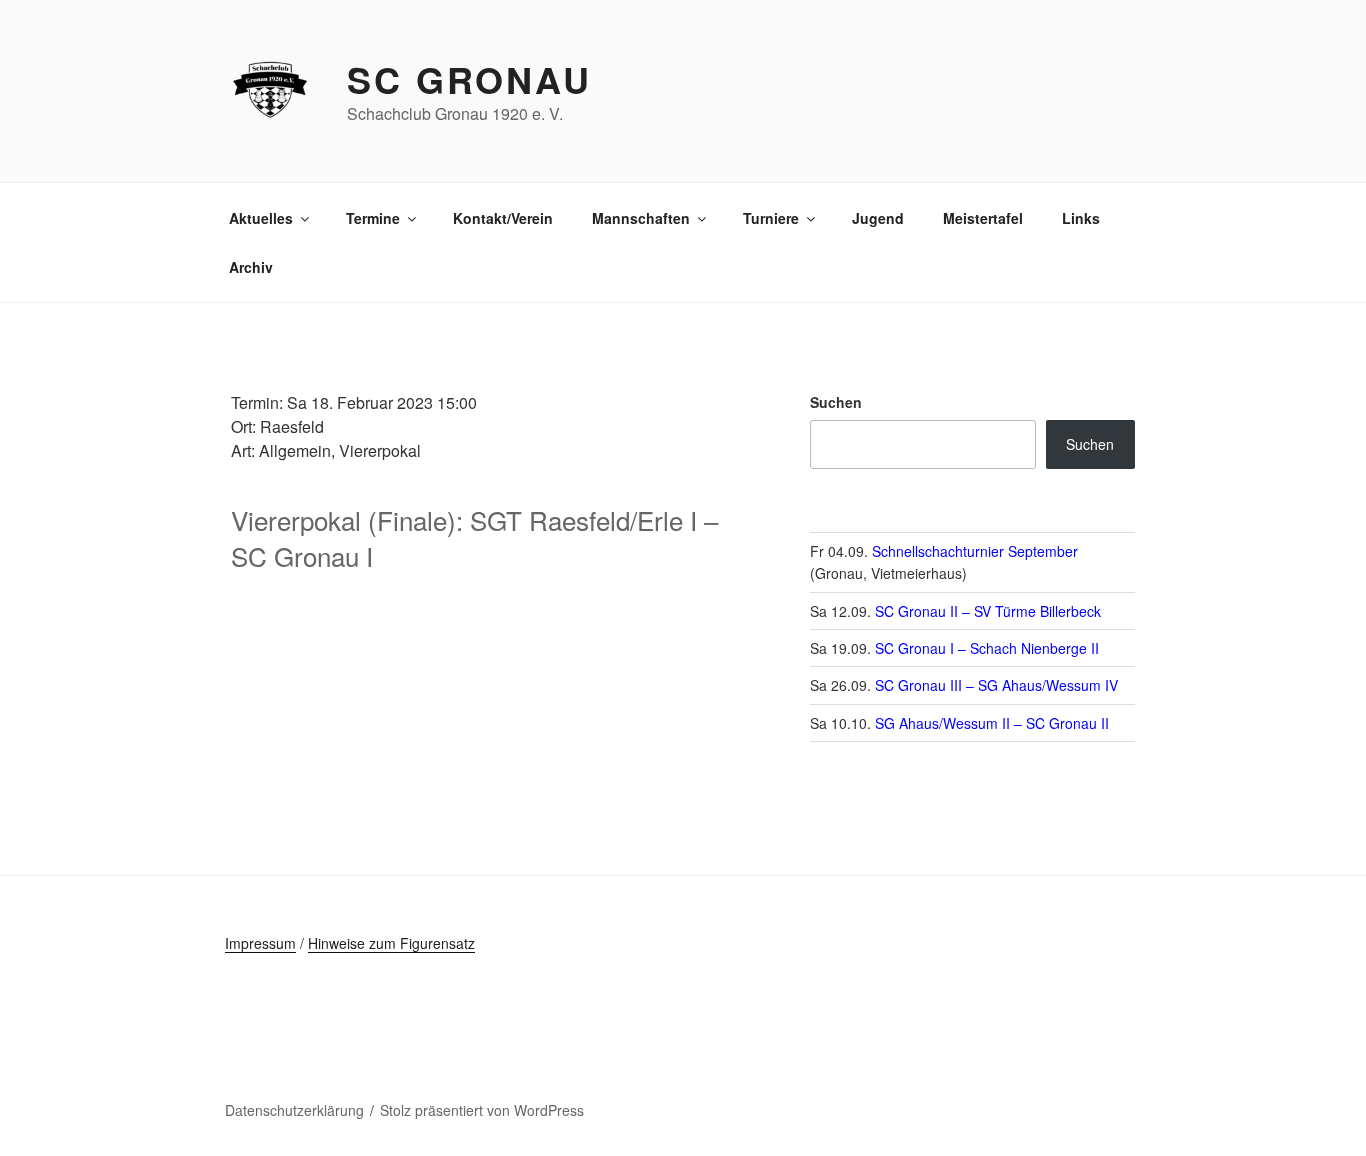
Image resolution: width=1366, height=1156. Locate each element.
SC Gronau (469, 79)
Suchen (836, 402)
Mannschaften (641, 218)
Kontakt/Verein (503, 218)
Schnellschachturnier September (975, 551)
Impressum (260, 943)
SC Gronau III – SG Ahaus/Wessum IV (996, 685)
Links (1081, 218)
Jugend (878, 218)
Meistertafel (983, 218)
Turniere (771, 218)
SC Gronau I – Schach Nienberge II (987, 648)
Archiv (251, 267)
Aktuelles (261, 218)
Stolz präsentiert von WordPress (482, 1110)
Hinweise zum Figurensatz (391, 943)
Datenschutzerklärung (294, 1110)
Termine (373, 218)
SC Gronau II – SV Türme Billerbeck (988, 611)
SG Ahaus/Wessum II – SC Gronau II (992, 723)
